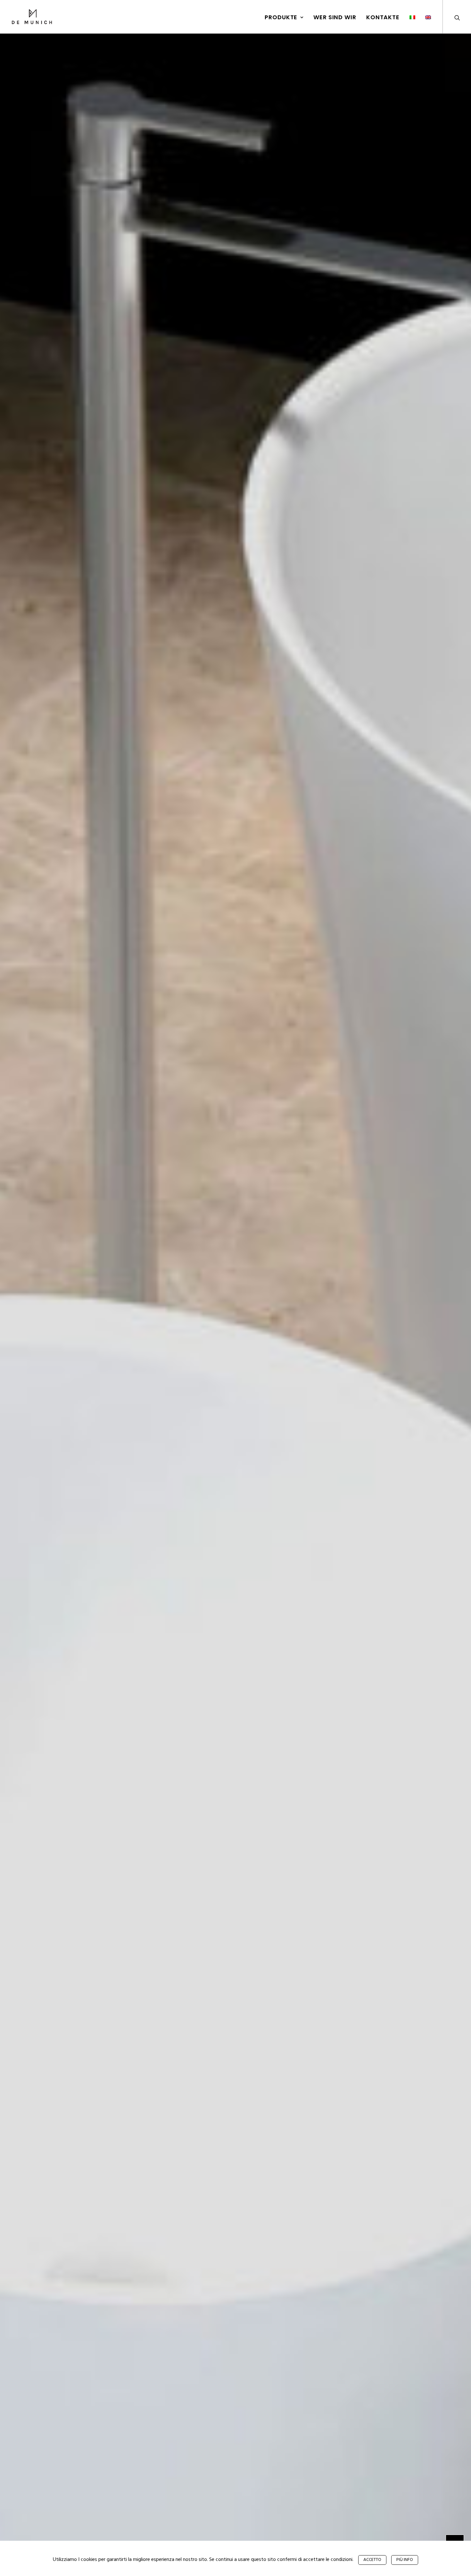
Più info (405, 2560)
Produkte (281, 17)
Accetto (372, 2560)
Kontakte (383, 17)
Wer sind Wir (335, 17)
